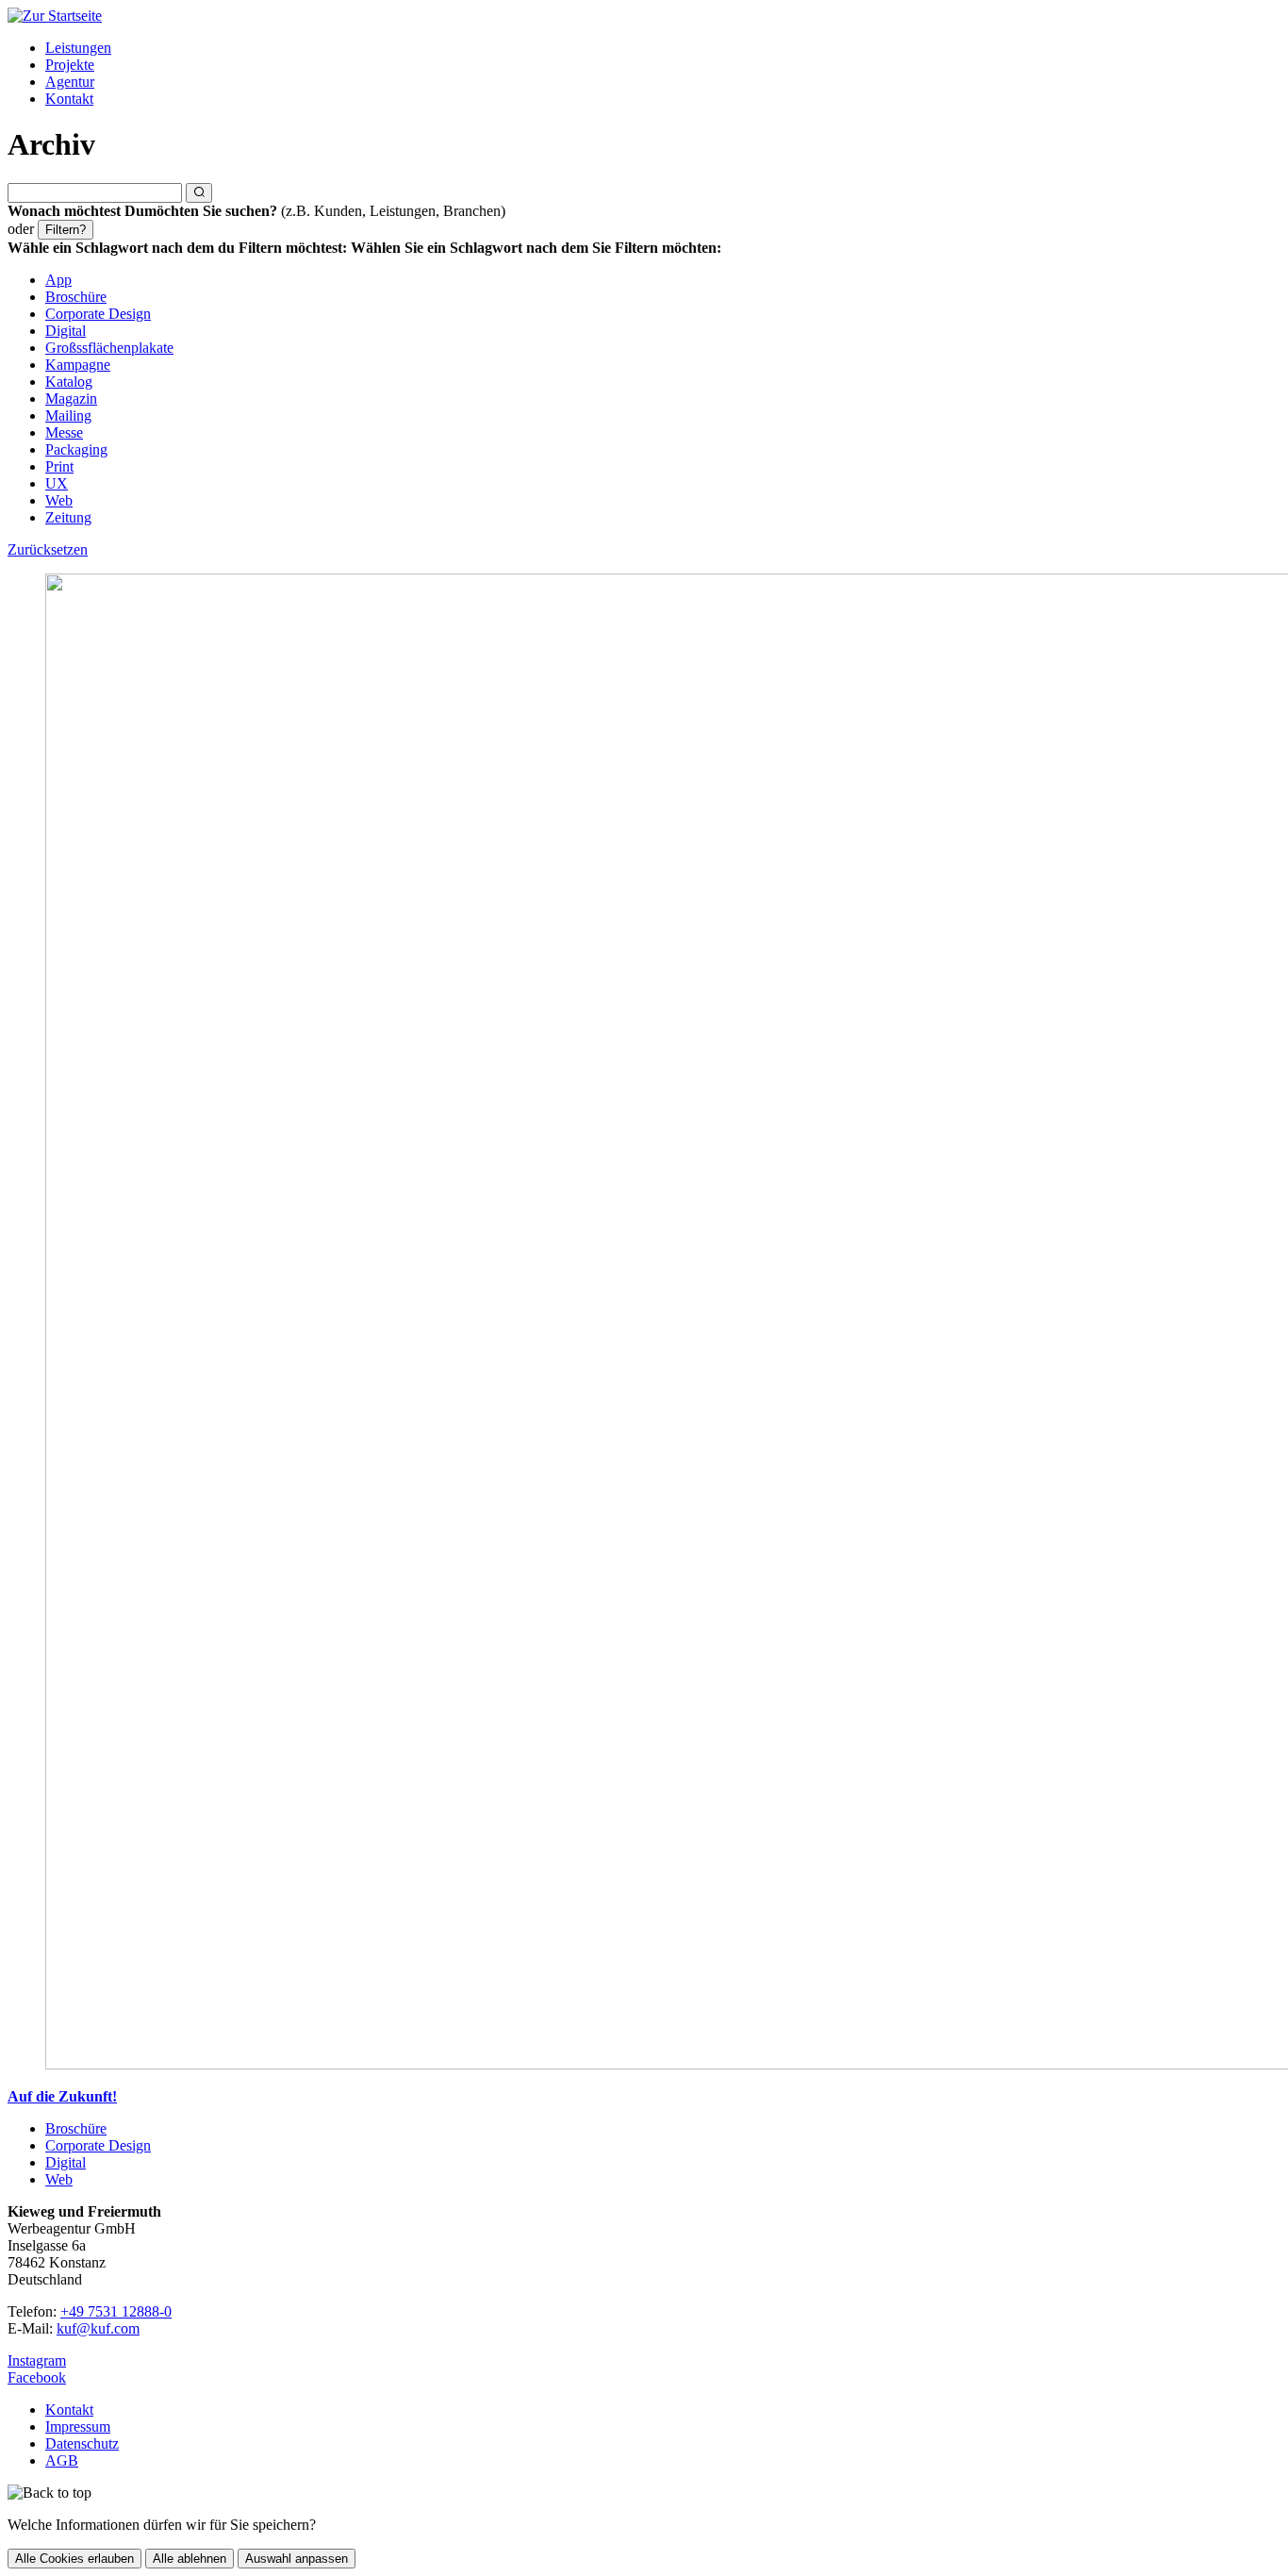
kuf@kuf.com (98, 2328)
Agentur (70, 82)
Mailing (68, 415)
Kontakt (69, 99)
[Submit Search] (199, 193)
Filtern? (66, 230)
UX (57, 483)
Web (59, 500)
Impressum (78, 2426)
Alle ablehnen (190, 2559)
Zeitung (68, 517)
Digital (66, 331)
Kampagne (78, 365)
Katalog (69, 382)
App (58, 280)
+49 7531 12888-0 (116, 2311)
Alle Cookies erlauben (74, 2559)
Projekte (70, 65)
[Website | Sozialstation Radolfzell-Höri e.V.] (644, 1323)
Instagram (37, 2360)
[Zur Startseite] (55, 16)
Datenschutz (82, 2443)
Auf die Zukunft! (62, 2096)
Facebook (37, 2377)
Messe (64, 432)
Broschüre (76, 297)
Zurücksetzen (48, 549)
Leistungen (78, 48)
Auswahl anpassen (297, 2559)
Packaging (76, 449)
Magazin (71, 399)
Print (59, 466)
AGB (62, 2460)
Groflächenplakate (109, 348)
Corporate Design (98, 314)
